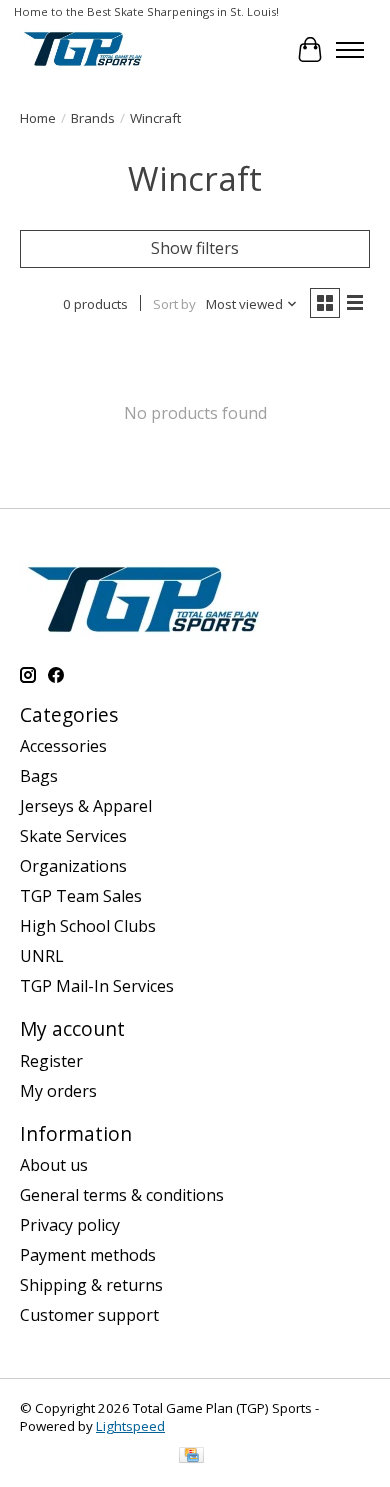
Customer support (89, 1315)
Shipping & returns (91, 1285)
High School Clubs (88, 926)
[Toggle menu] (350, 50)
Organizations (73, 866)
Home (38, 118)
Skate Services (73, 836)
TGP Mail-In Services (97, 986)
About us (54, 1165)
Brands (93, 118)
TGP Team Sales (81, 896)
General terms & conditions (122, 1195)
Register (51, 1061)
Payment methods (88, 1255)
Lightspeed (130, 1426)
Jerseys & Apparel (86, 806)
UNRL (42, 956)
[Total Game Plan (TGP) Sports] (82, 49)
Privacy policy (70, 1225)
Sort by (174, 304)
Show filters (195, 248)
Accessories (63, 746)
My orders (58, 1091)
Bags (39, 776)
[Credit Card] (191, 1457)
